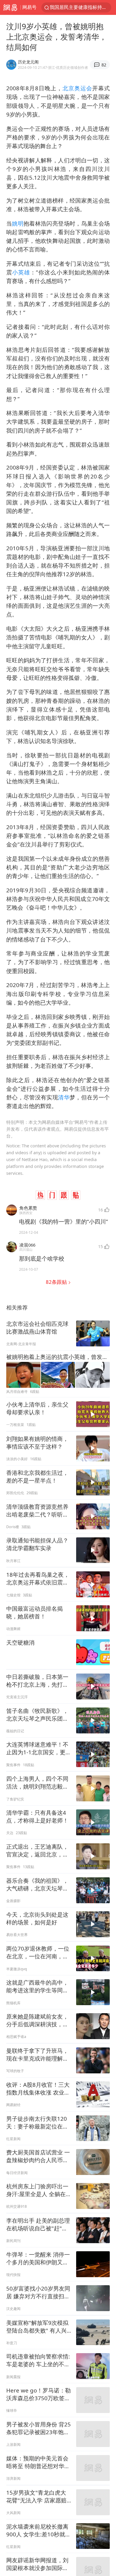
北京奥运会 (77, 88)
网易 (10, 7)
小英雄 (21, 272)
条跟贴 (57, 1282)
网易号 (29, 7)
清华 (64, 1097)
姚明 (18, 223)
